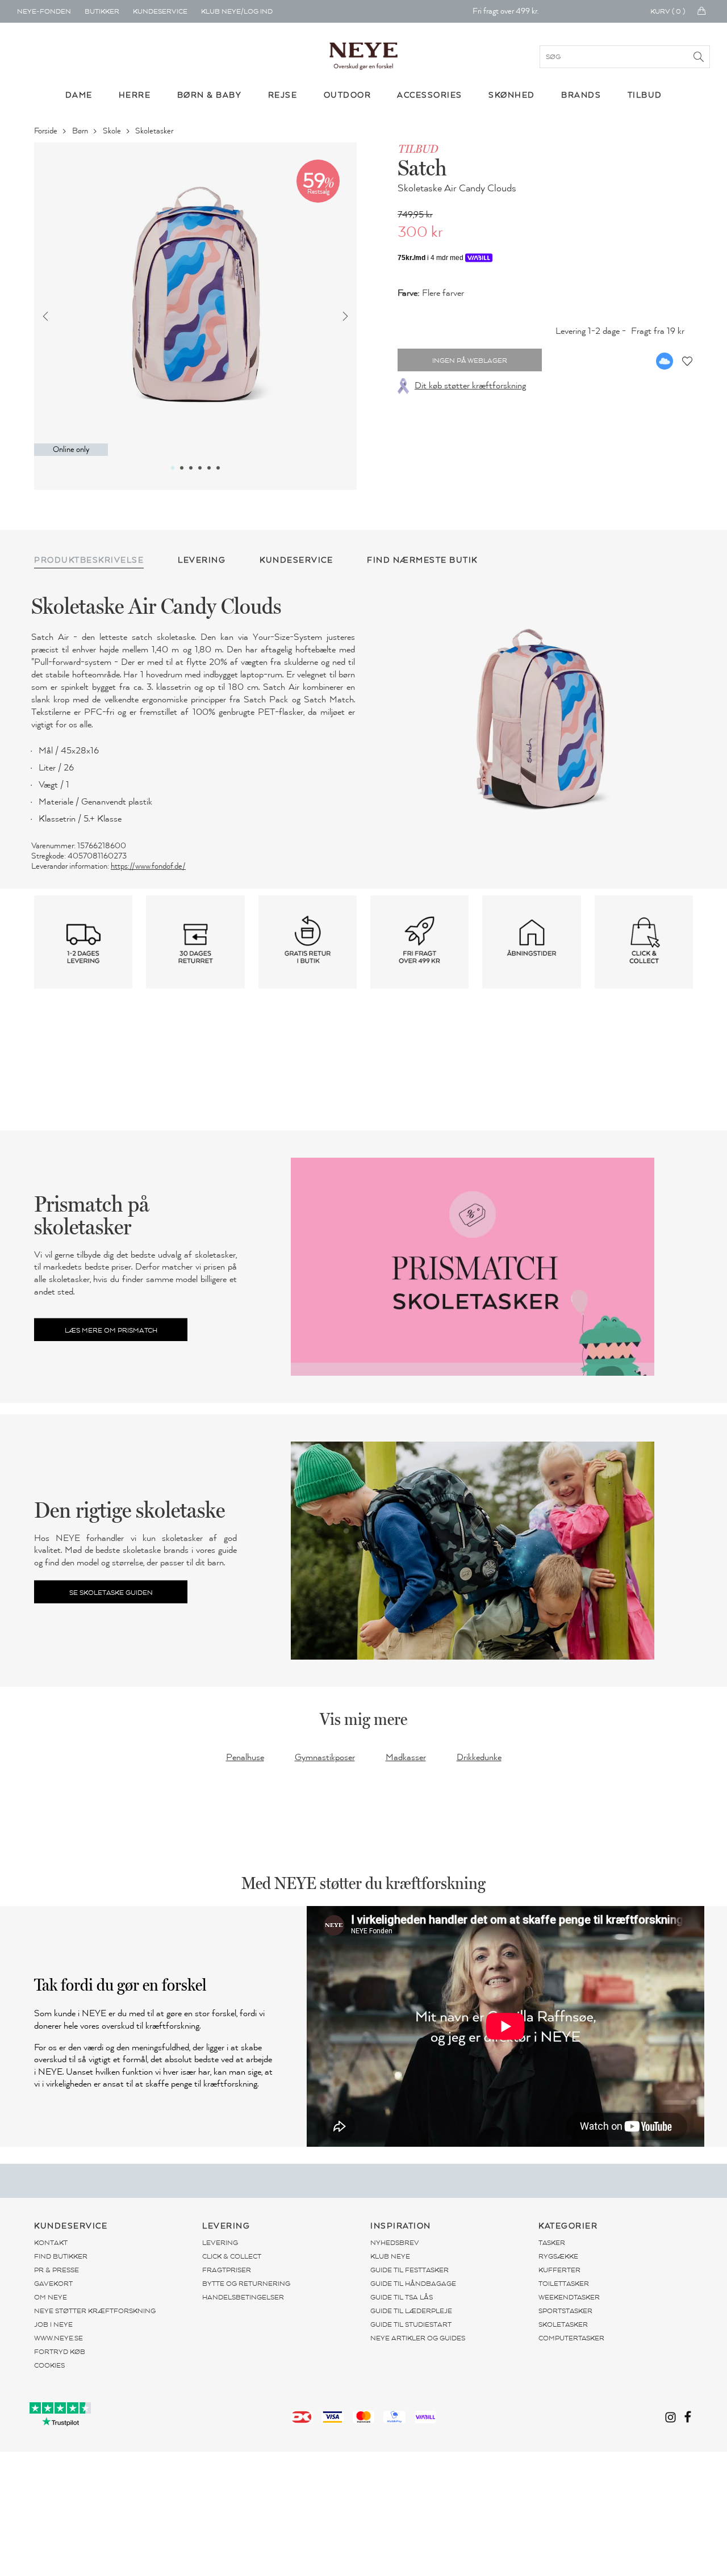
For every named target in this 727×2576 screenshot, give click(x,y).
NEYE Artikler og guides (418, 2338)
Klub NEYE (390, 2256)
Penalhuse (245, 1757)
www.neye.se (59, 2338)
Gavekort (53, 2284)
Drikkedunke (479, 1757)
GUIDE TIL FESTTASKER (410, 2270)
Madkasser (406, 1757)
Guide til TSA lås (402, 2297)
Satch (422, 167)
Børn (81, 131)
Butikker (102, 11)
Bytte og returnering (246, 2284)
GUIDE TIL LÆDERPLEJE (411, 2311)
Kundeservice (160, 11)
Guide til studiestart (411, 2324)
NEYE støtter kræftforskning (95, 2311)
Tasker (552, 2243)
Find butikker (61, 2256)
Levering (220, 2243)
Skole (113, 131)
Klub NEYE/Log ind (237, 11)
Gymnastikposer (325, 1757)
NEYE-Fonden (44, 11)
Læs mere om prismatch (111, 1330)
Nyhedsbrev (395, 2243)
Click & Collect (232, 2256)
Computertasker (571, 2338)
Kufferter (559, 2270)
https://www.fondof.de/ (148, 866)
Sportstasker (565, 2311)
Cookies (49, 2365)
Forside (47, 131)
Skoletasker (155, 131)
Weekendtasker (569, 2297)
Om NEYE (51, 2297)
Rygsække (558, 2256)
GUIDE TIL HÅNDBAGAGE (413, 2284)
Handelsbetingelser (243, 2297)
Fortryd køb (60, 2352)
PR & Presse (57, 2270)
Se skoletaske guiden (111, 1592)
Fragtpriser (227, 2270)
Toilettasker (564, 2284)
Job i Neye (53, 2324)
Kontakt (51, 2243)
